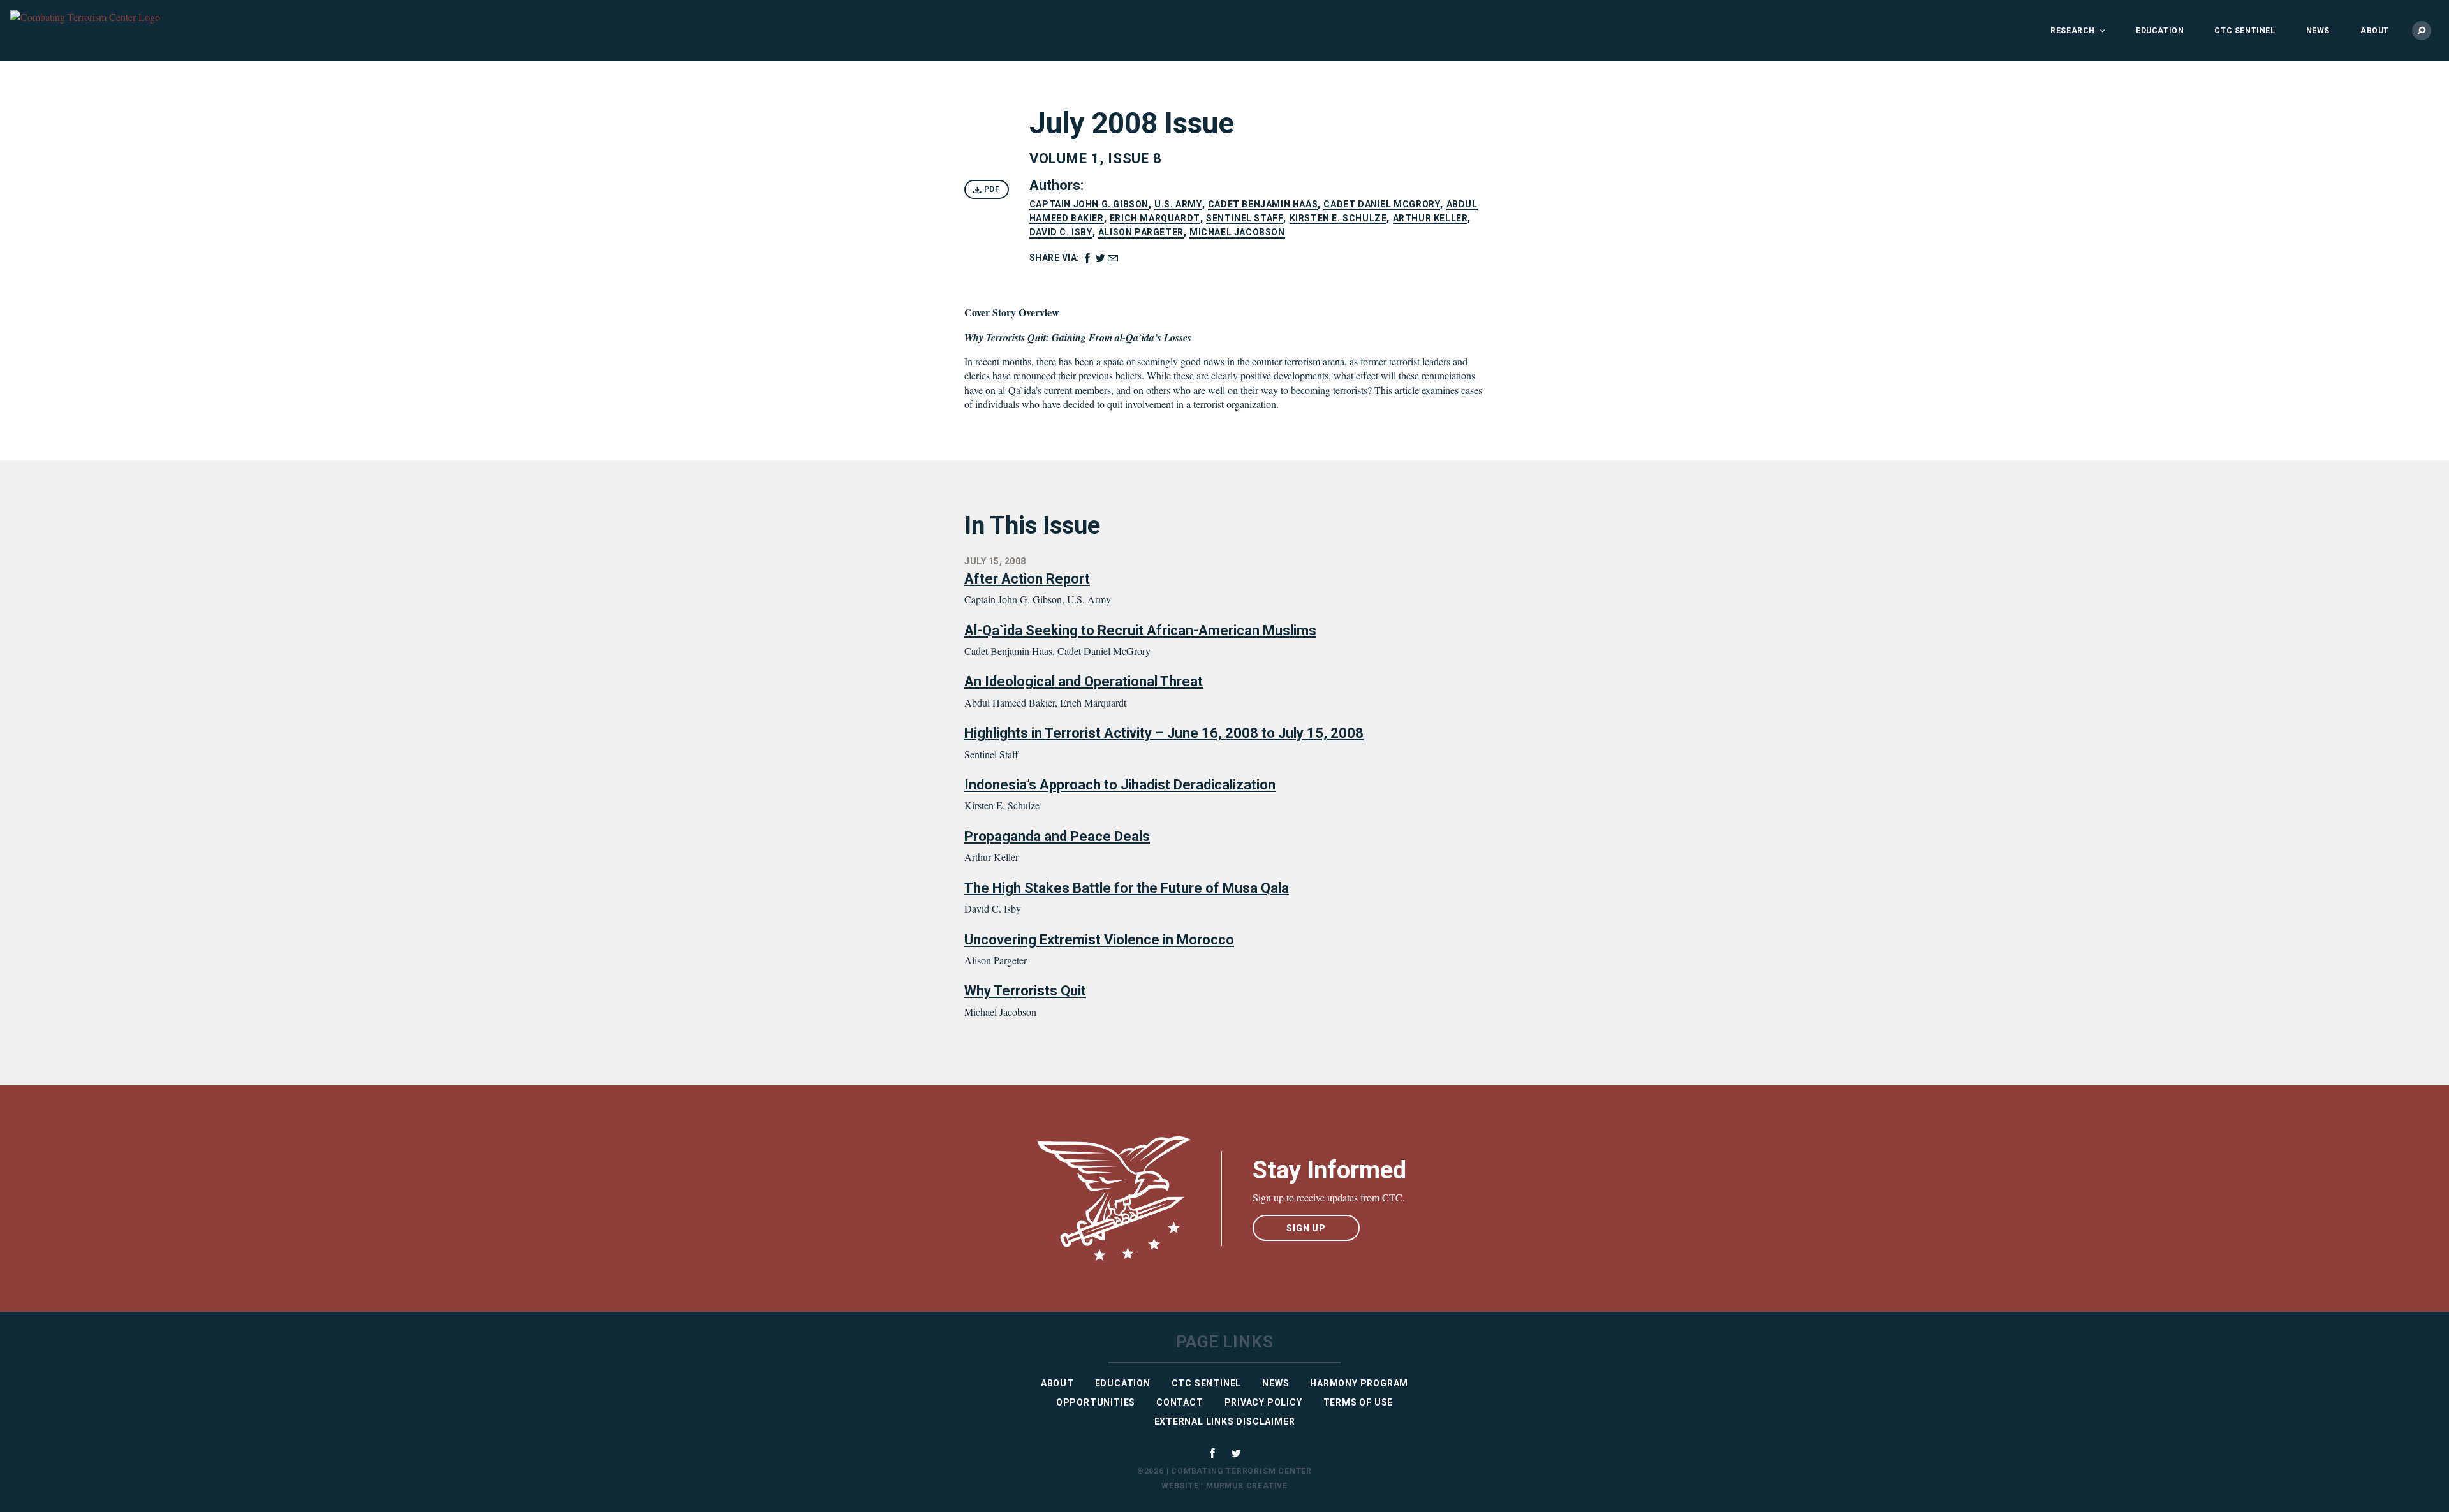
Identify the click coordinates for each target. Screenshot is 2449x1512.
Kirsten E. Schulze (1338, 218)
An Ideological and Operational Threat (1084, 681)
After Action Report (1027, 579)
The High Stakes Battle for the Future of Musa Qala (1127, 888)
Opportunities (1096, 1402)
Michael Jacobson (1237, 232)
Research (2073, 31)
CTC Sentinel (2245, 31)
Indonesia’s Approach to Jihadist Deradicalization (1120, 785)
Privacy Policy (1263, 1402)
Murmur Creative (1247, 1486)
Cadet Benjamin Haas (1263, 204)
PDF (991, 189)
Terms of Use (1358, 1402)
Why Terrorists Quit (1025, 991)
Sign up (1306, 1228)
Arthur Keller (1430, 218)
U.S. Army (1178, 204)
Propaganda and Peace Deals (1057, 836)
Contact (1180, 1402)
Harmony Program (1359, 1383)
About (2375, 31)
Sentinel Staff (1245, 218)
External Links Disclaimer (1225, 1421)
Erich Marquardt (1155, 218)
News (2318, 31)
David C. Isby (1061, 232)
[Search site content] (2422, 31)
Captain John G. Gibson (1089, 204)
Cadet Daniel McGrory (1382, 204)
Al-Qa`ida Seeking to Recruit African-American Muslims (1140, 630)
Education (2160, 31)
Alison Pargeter (1141, 232)
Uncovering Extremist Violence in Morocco (1099, 940)
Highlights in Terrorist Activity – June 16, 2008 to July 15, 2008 (1164, 733)
